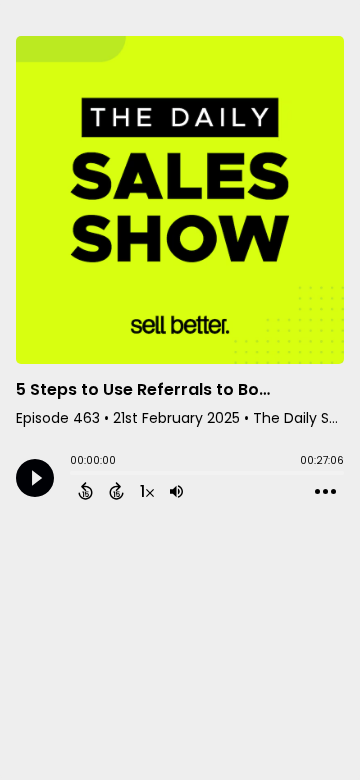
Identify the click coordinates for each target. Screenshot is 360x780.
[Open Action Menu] (325, 492)
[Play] (35, 478)
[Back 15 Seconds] (85, 491)
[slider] (75, 475)
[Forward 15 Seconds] (116, 491)
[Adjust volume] (176, 491)
